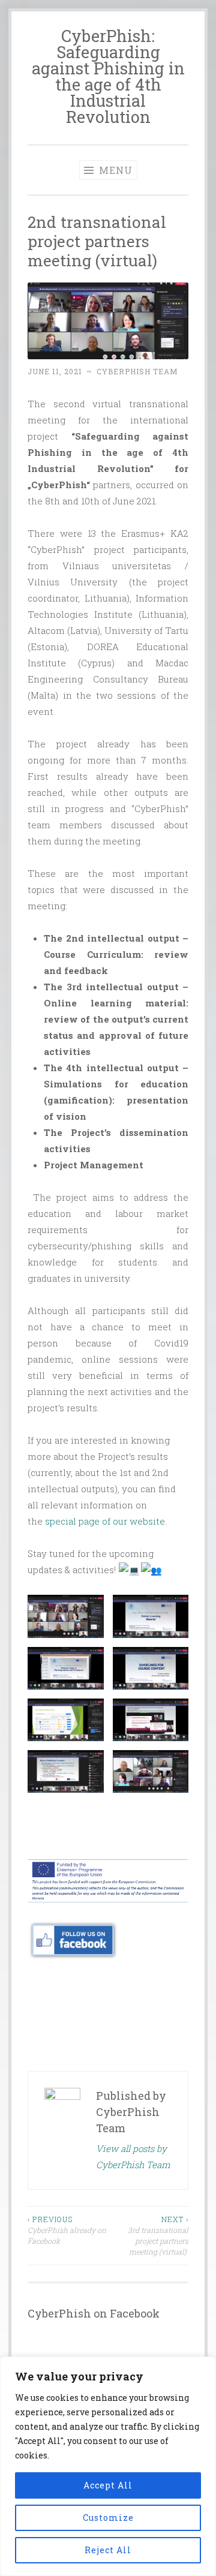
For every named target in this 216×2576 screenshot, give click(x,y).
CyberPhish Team (137, 371)
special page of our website (105, 1521)
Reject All (108, 2550)
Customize (108, 2518)
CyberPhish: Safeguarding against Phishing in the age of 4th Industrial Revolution (108, 76)
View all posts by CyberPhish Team (133, 2156)
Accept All (108, 2485)
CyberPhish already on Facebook (67, 2230)
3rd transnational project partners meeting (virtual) (158, 2236)
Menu (114, 170)
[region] (108, 2466)
